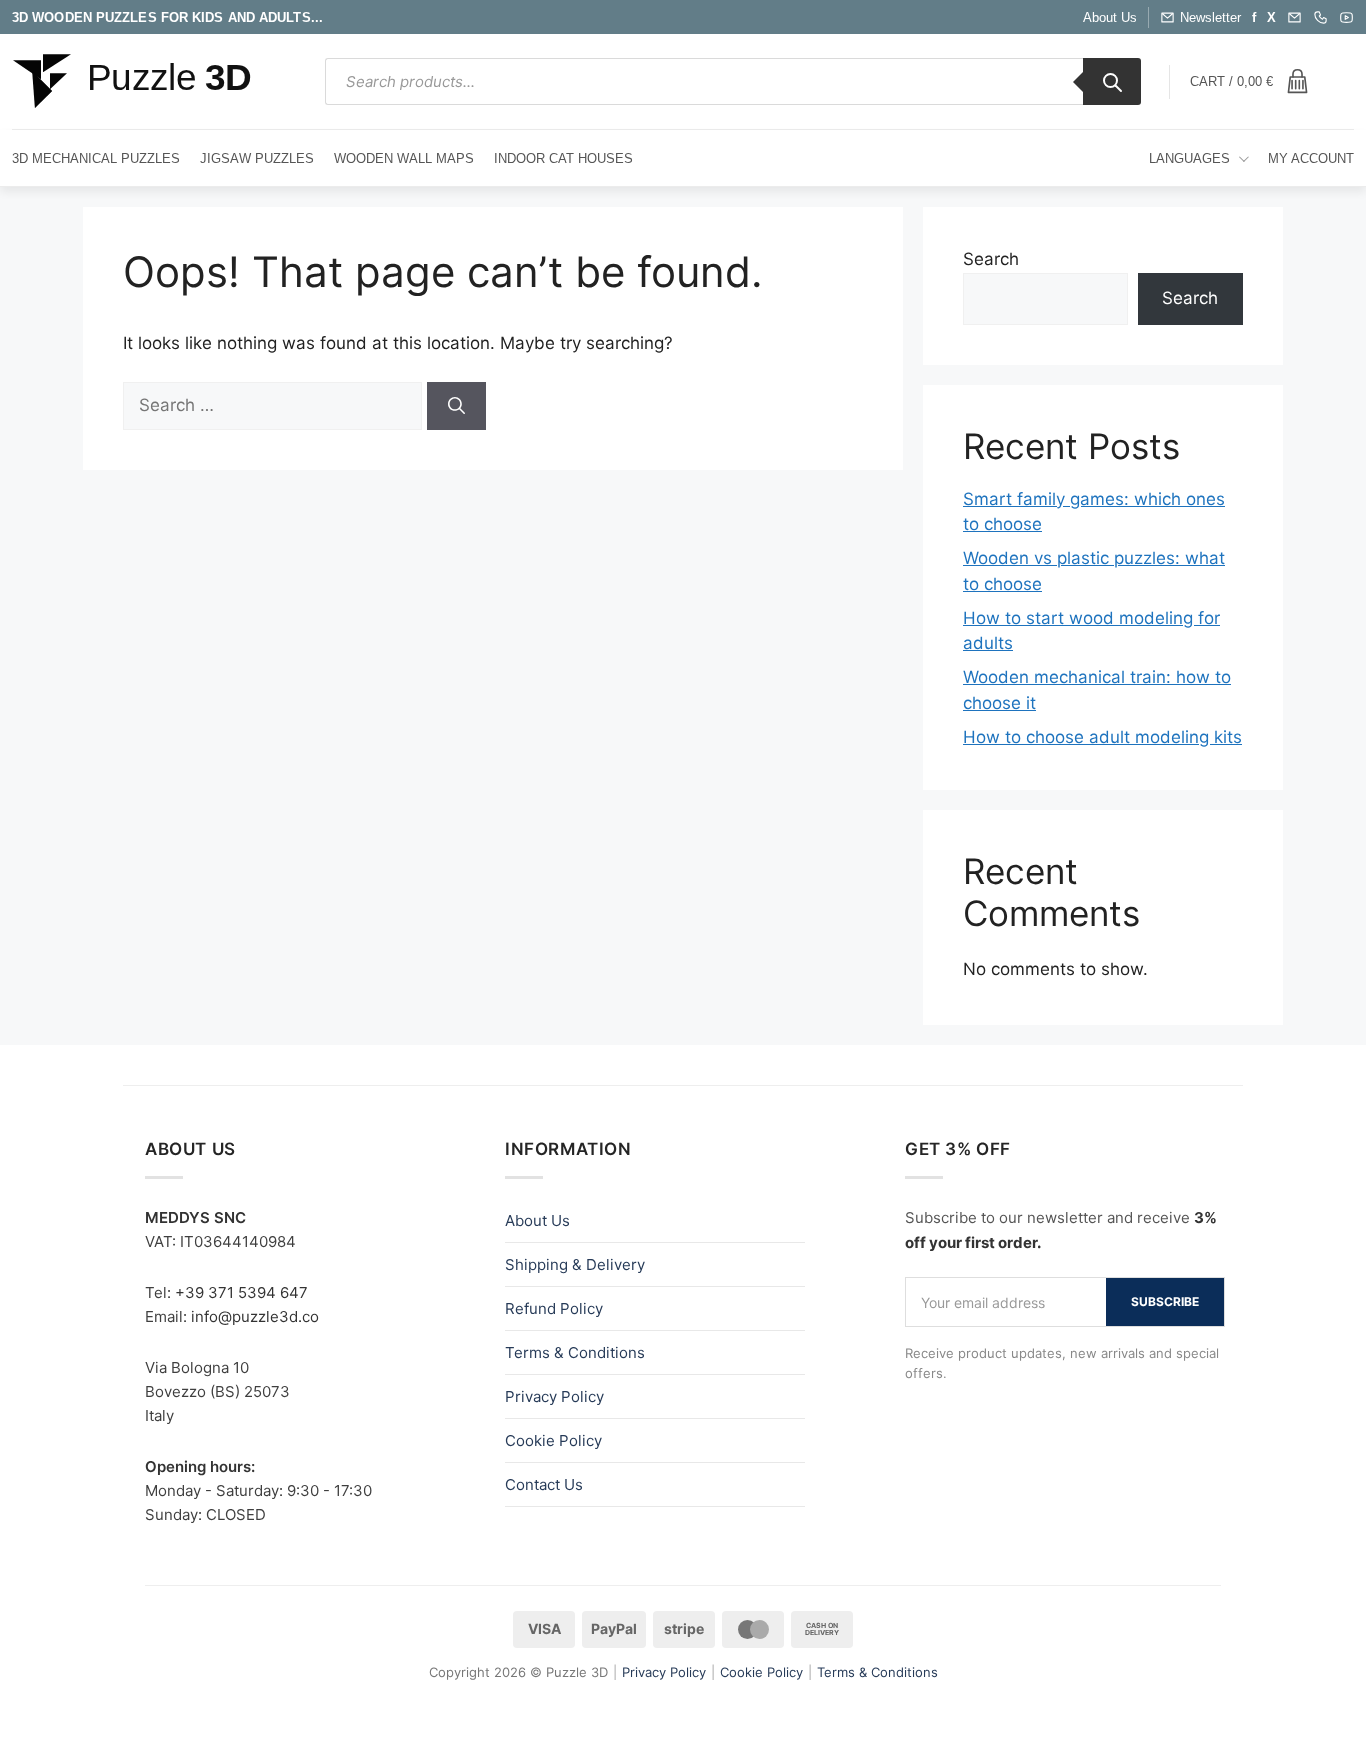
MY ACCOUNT (1311, 158)
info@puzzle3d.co (255, 1316)
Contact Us (544, 1484)
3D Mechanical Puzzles (96, 158)
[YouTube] (1346, 17)
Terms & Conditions (575, 1352)
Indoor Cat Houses (563, 158)
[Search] (1112, 81)
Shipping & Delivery (575, 1264)
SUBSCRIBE (1165, 1301)
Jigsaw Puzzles (257, 158)
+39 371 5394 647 (241, 1292)
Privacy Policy (554, 1396)
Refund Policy (554, 1308)
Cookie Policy (553, 1440)
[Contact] (1320, 17)
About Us (1110, 17)
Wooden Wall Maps (404, 158)
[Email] (1294, 17)
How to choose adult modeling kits (1102, 737)
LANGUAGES (1189, 158)
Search (991, 259)
